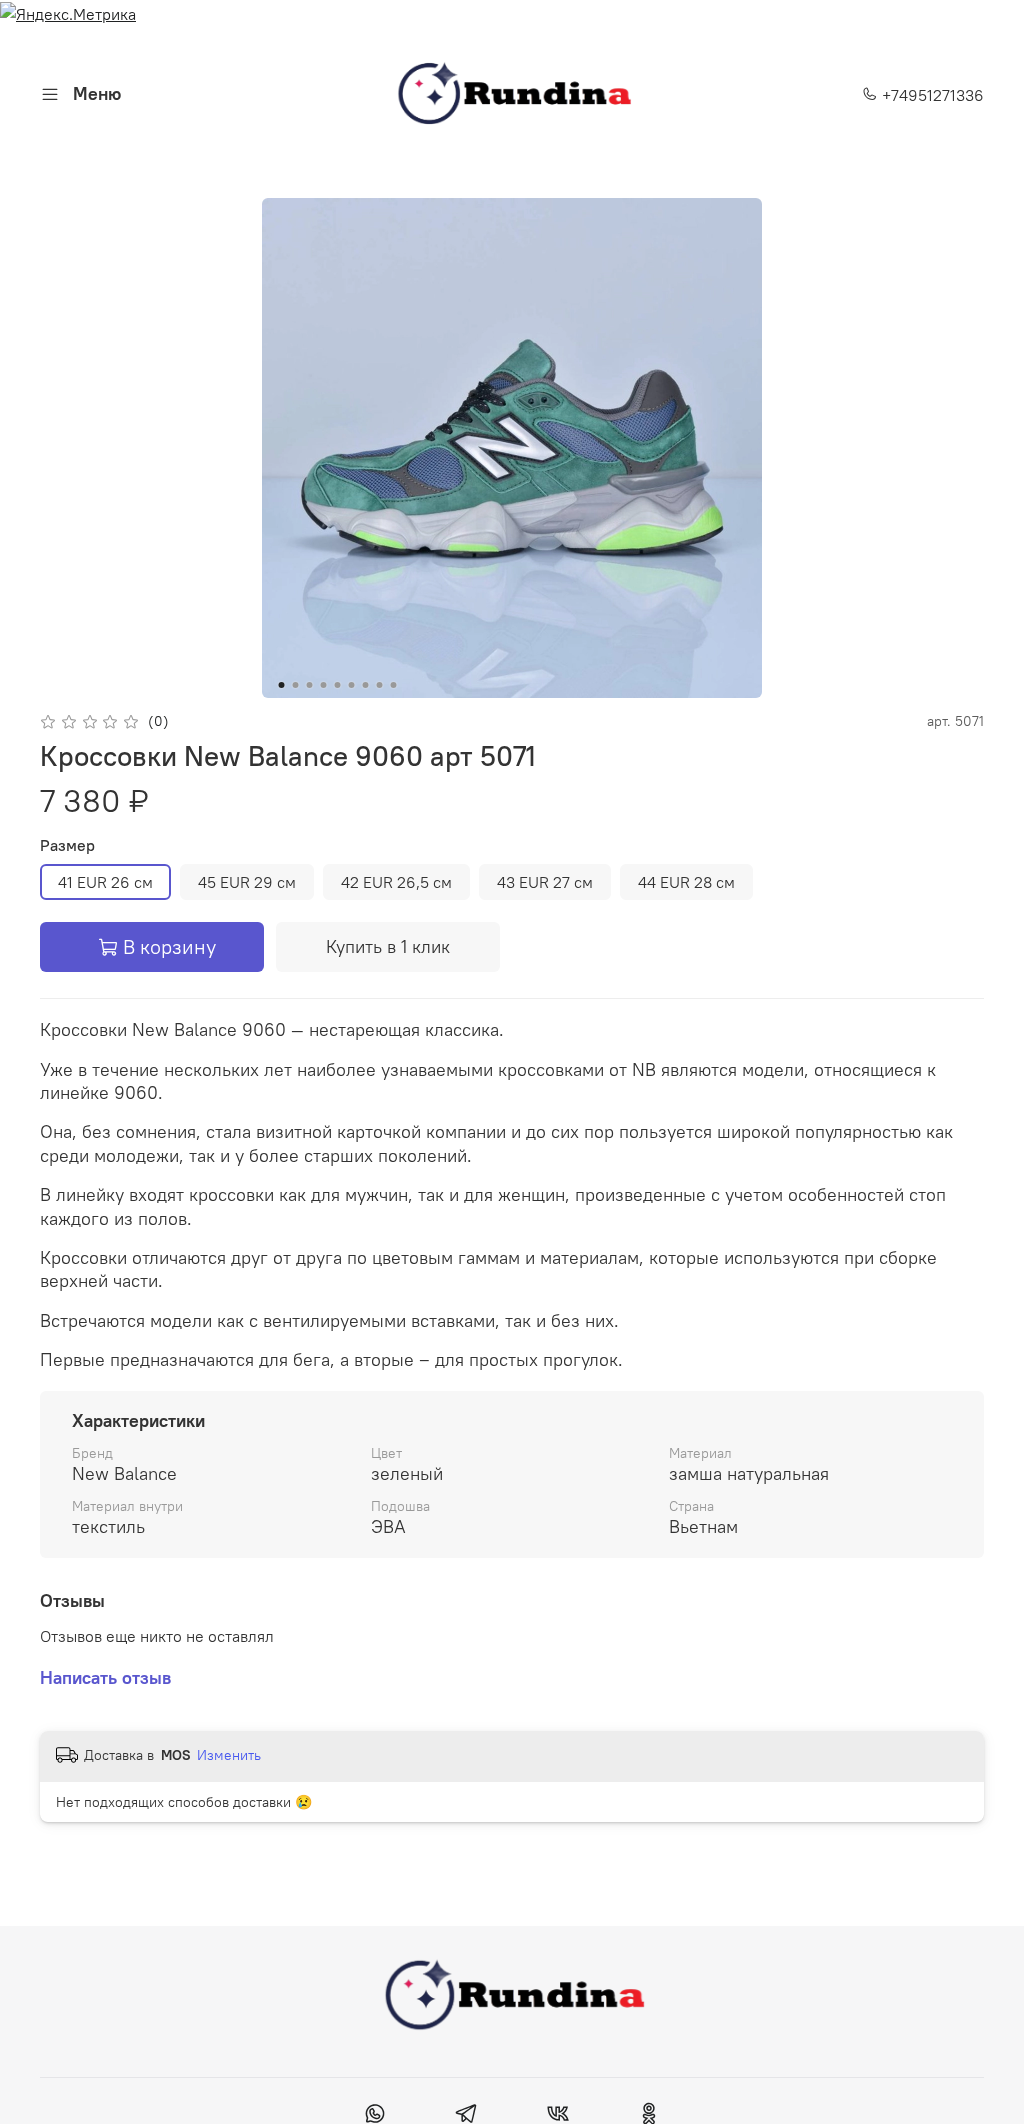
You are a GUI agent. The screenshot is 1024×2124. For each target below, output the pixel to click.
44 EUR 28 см (686, 882)
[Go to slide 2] (296, 685)
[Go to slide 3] (310, 685)
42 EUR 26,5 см (396, 882)
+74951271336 (931, 95)
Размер (67, 845)
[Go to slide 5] (338, 685)
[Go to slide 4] (324, 685)
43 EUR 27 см (545, 882)
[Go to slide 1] (282, 685)
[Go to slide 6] (352, 685)
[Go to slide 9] (394, 685)
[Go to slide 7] (366, 685)
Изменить (229, 1755)
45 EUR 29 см (247, 882)
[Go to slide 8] (380, 685)
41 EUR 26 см (105, 882)
